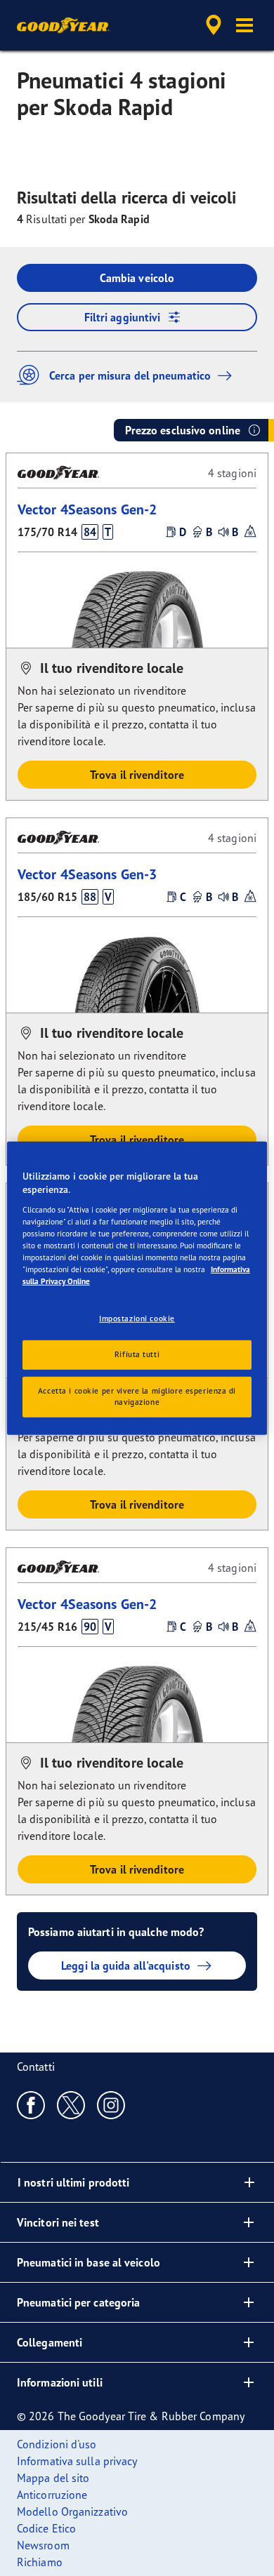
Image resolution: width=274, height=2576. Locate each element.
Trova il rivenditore (137, 775)
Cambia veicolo (137, 278)
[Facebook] (31, 2104)
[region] (137, 1288)
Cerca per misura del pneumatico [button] (130, 375)
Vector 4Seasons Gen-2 (87, 509)
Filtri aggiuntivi (123, 317)
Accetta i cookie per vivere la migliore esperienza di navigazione (137, 1396)
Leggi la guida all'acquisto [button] (126, 1966)
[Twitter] (71, 2104)
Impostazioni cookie (137, 1319)
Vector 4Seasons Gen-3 (87, 874)
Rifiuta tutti (137, 1354)
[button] (244, 25)
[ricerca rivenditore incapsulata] (214, 25)
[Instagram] (111, 2104)
